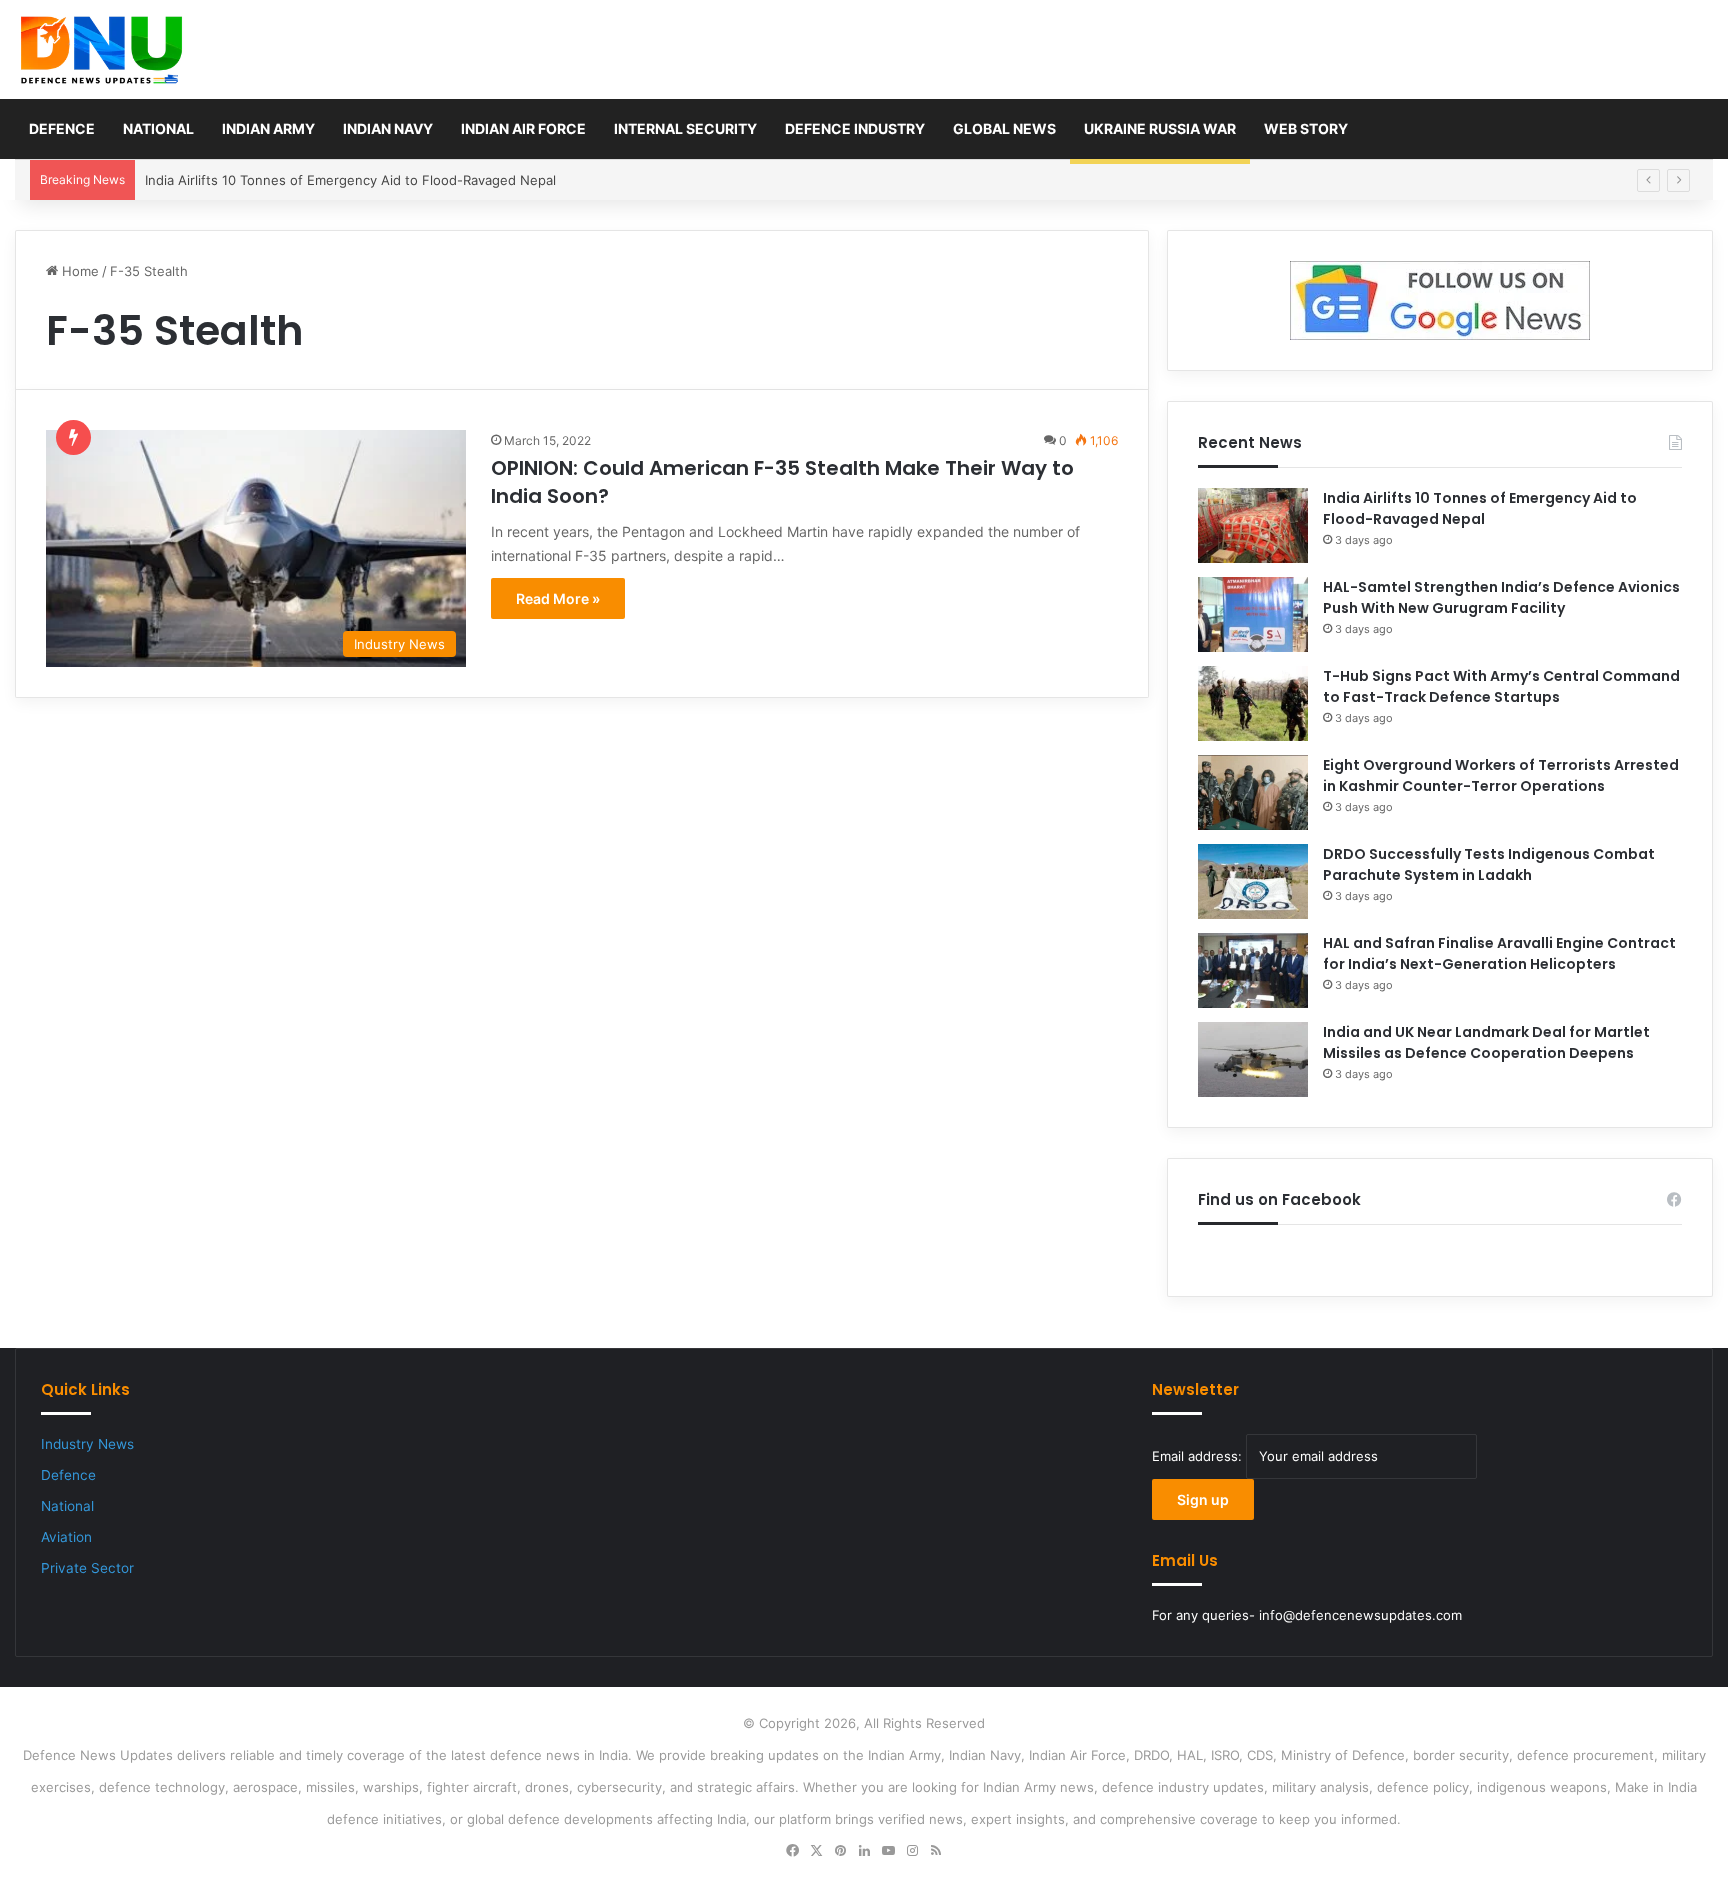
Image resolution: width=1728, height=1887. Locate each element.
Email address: (1199, 1456)
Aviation (66, 1537)
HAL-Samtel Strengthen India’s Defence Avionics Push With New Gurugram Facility (1501, 597)
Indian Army (268, 128)
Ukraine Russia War (1160, 128)
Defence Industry (855, 128)
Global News (1004, 128)
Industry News (87, 1444)
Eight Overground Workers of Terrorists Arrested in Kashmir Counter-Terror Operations (1501, 775)
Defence (62, 128)
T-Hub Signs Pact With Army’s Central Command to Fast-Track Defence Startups (1501, 686)
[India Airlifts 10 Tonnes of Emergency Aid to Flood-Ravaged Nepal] (1253, 525)
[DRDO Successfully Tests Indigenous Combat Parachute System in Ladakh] (1253, 881)
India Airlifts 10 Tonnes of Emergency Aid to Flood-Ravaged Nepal (350, 180)
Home (78, 271)
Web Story (1306, 128)
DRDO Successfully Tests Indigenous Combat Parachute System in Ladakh (1489, 864)
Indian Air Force (523, 128)
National (158, 128)
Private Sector (87, 1568)
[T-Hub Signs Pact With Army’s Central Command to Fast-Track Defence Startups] (1253, 703)
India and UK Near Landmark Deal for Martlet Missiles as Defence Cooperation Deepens (1486, 1042)
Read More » (558, 598)
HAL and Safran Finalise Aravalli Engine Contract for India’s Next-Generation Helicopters (1499, 953)
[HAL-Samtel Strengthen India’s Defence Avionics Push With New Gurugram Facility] (1253, 614)
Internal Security (685, 128)
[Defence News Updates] (101, 50)
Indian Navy (388, 128)
